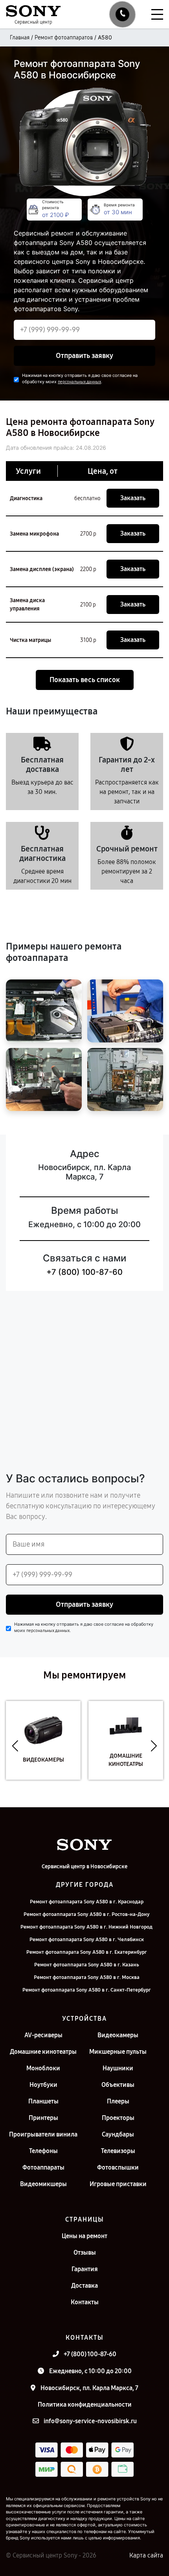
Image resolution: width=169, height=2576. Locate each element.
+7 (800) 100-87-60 (84, 1272)
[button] (15, 1746)
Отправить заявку (84, 356)
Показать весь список (85, 680)
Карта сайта (146, 2555)
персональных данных (79, 382)
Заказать (133, 498)
